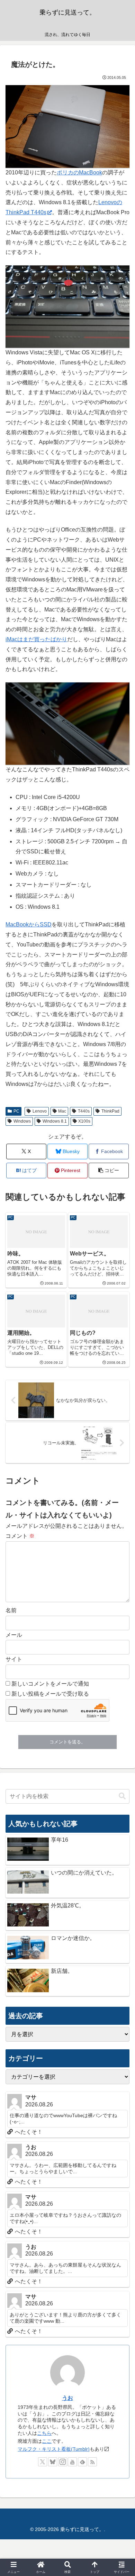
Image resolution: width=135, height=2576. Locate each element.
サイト (14, 1659)
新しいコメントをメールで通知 (50, 1684)
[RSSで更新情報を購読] (92, 2462)
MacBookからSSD (29, 924)
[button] (109, 1171)
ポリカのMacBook (79, 173)
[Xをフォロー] (43, 2462)
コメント (20, 1536)
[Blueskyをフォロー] (53, 2462)
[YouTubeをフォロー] (72, 2462)
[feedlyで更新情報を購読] (82, 2462)
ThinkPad (110, 1111)
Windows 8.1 (55, 1121)
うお (67, 2398)
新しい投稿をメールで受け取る (50, 1694)
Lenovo (40, 1111)
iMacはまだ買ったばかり (36, 639)
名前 (11, 1610)
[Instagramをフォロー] (63, 2462)
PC (16, 1111)
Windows (22, 1121)
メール (14, 1635)
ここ (47, 2441)
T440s (84, 1111)
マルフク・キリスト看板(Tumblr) (54, 2449)
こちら (44, 2433)
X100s (84, 1121)
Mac (62, 1111)
